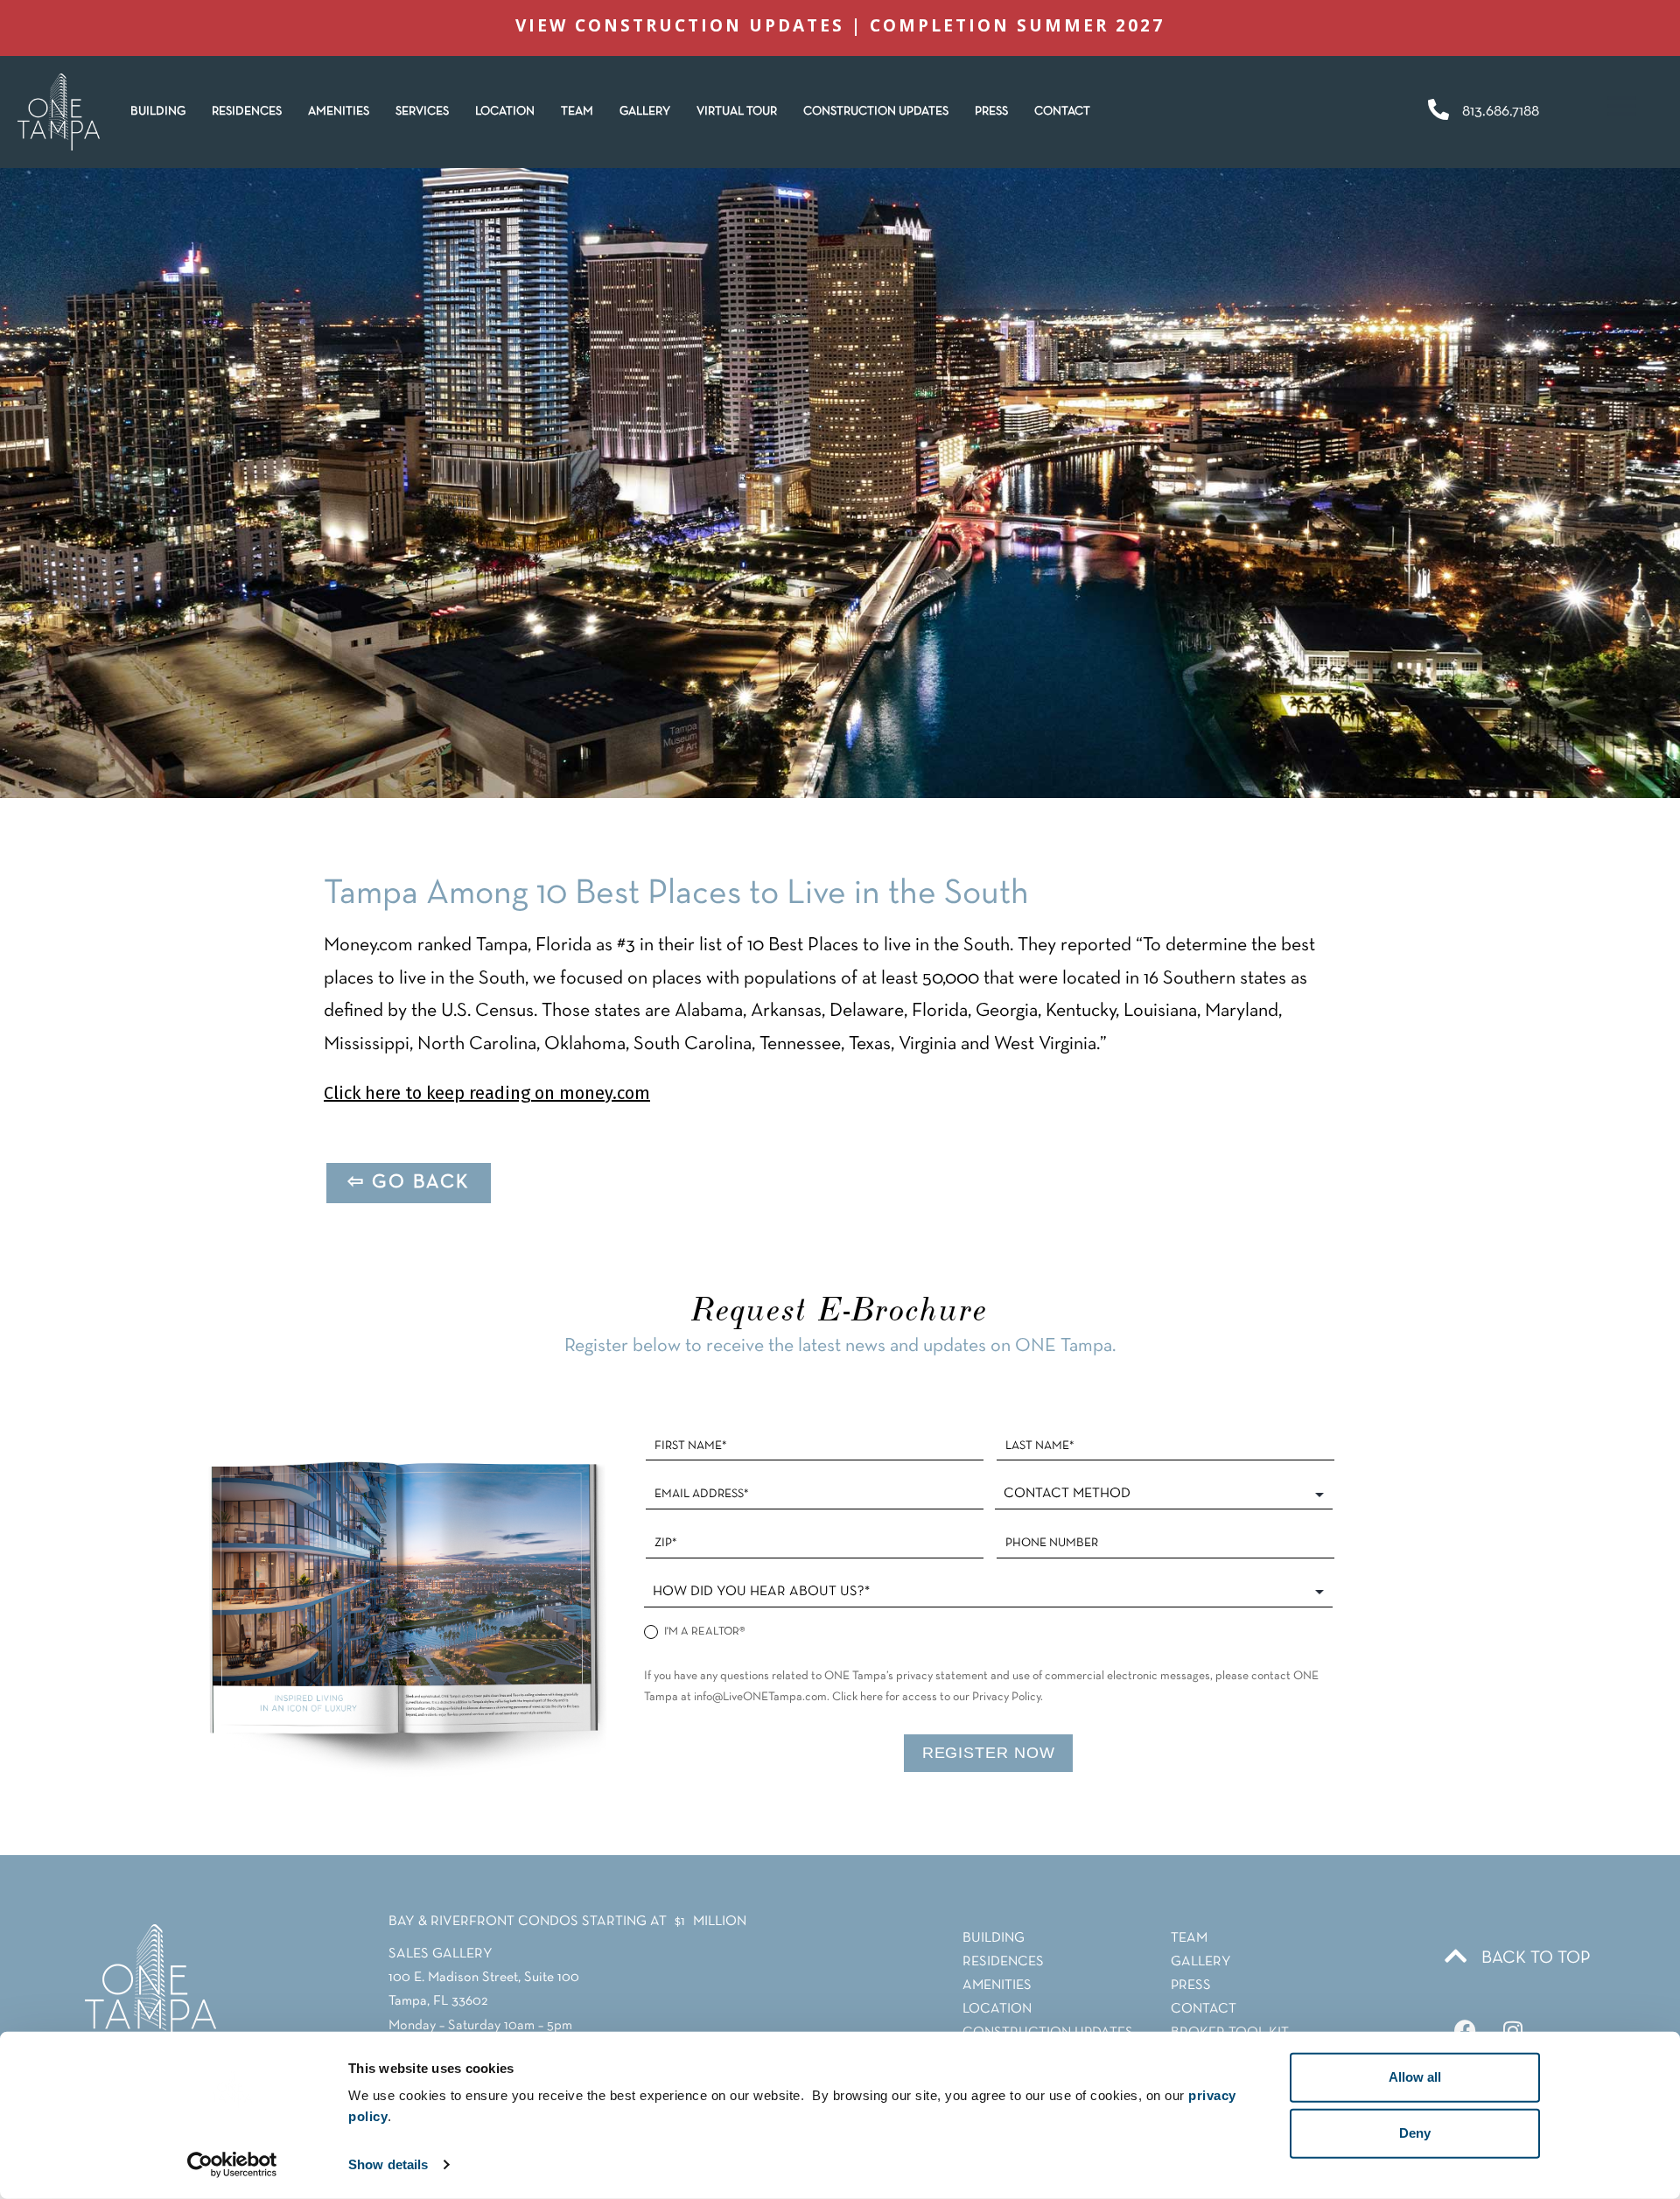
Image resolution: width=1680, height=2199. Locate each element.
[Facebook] (1465, 2031)
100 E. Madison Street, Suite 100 (484, 1978)
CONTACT (1062, 112)
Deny (1415, 2133)
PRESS (991, 112)
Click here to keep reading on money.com (487, 1093)
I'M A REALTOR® (703, 1632)
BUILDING (158, 112)
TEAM (577, 112)
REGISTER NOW (989, 1753)
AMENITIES (339, 112)
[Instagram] (1513, 2031)
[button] (247, 112)
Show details (388, 2164)
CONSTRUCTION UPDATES (876, 112)
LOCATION (505, 112)
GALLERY (645, 112)
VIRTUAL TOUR (737, 112)
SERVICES (422, 112)
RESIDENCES (247, 112)
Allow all (1415, 2077)
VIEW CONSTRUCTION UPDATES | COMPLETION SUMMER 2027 (840, 25)
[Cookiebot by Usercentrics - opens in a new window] (232, 2165)
